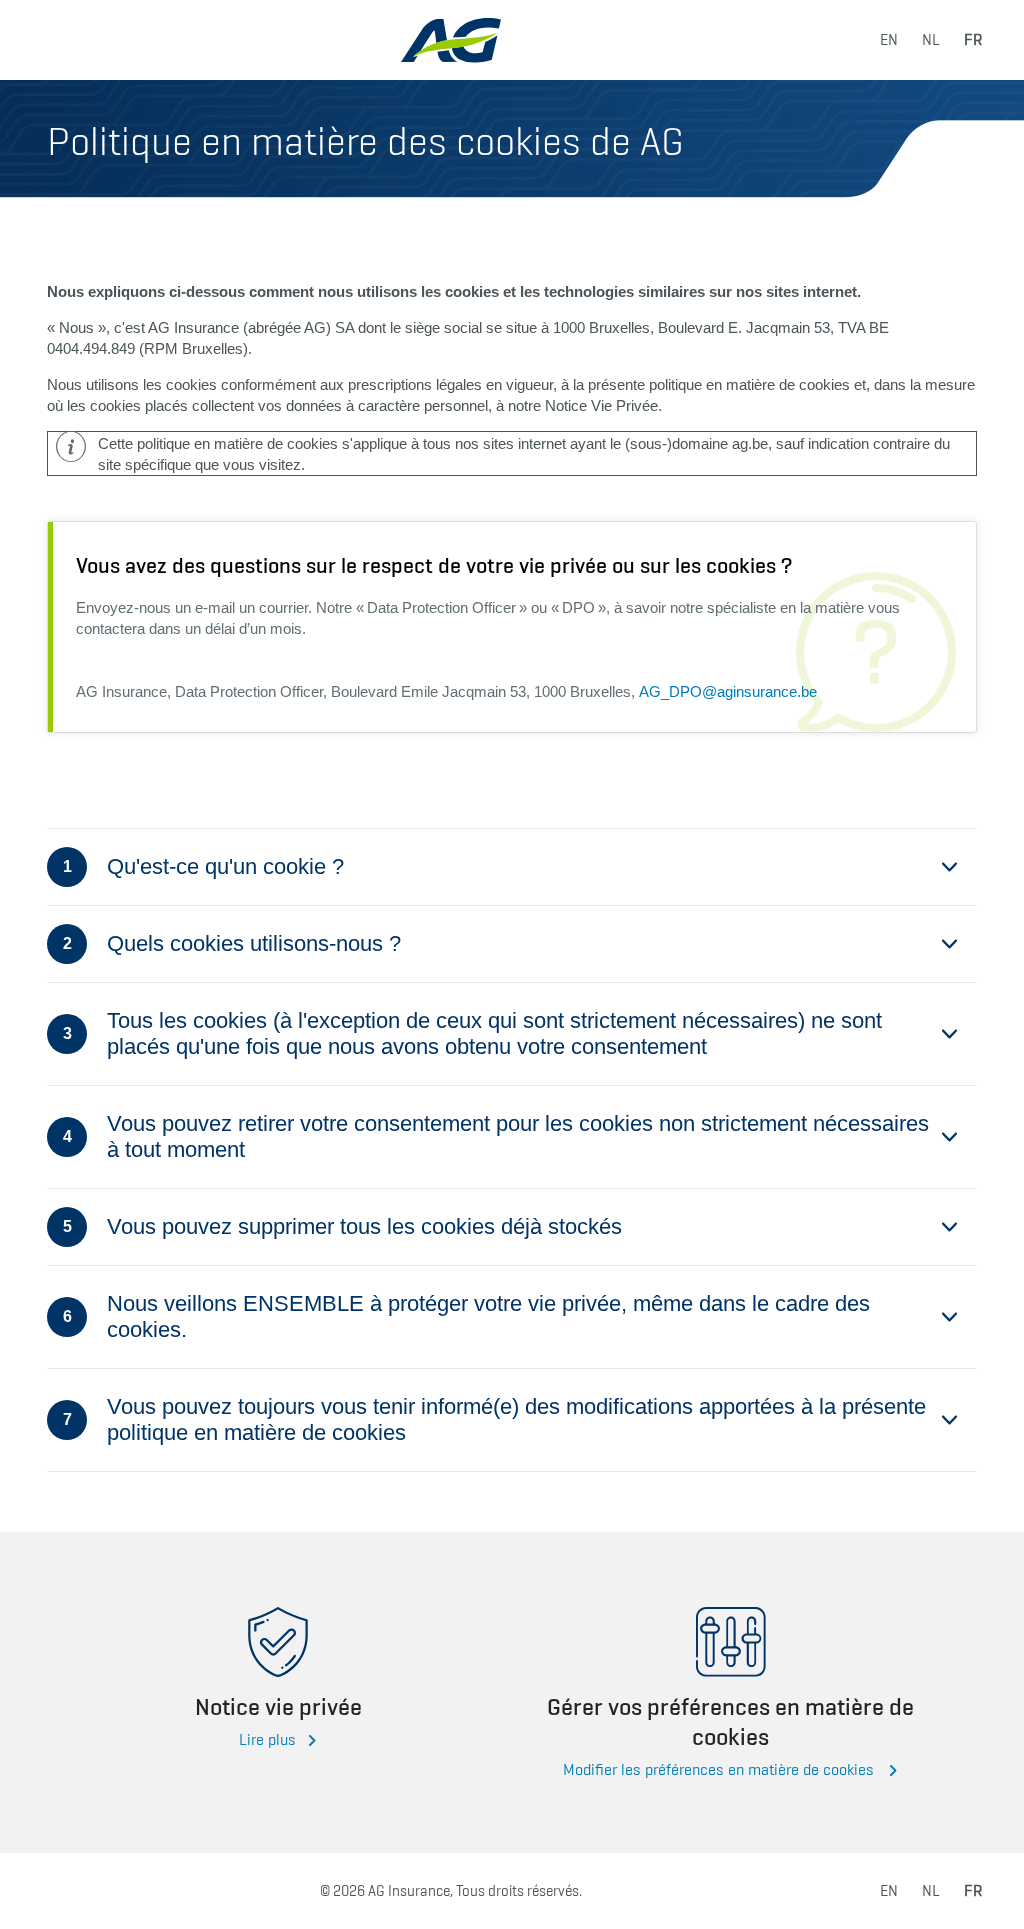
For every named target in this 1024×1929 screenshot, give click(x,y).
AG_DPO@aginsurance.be (728, 691)
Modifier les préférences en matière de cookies (720, 1769)
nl (931, 39)
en (889, 39)
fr (973, 39)
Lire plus (267, 1739)
